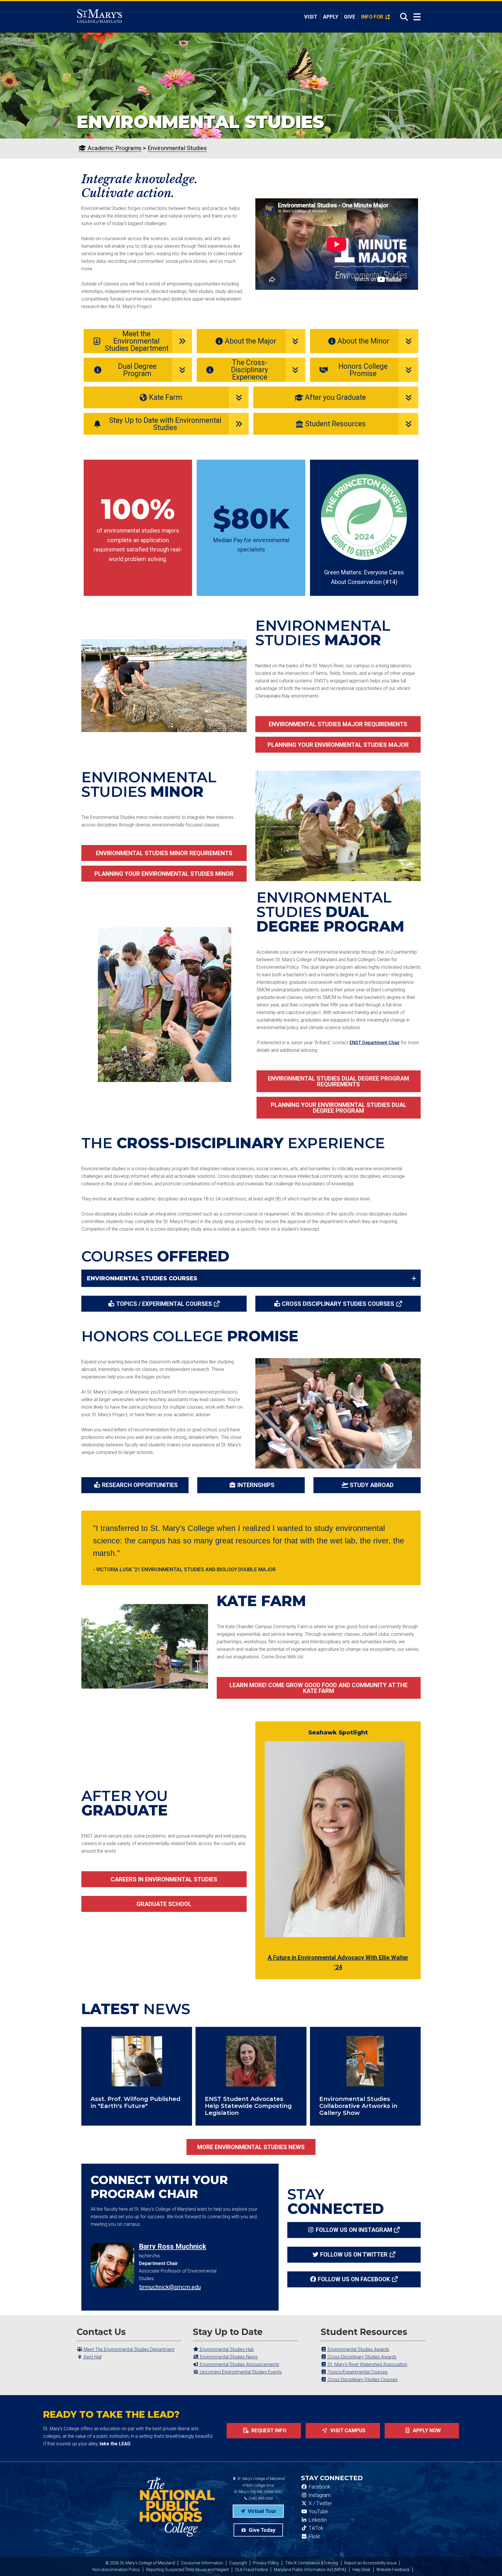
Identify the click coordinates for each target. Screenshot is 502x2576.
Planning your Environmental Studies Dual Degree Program (339, 1108)
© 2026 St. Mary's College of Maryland (140, 2563)
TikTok (315, 2528)
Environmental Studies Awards (358, 2349)
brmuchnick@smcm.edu (170, 2287)
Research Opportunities (140, 1485)
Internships (256, 1485)
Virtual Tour (261, 2511)
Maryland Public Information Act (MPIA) (310, 2570)
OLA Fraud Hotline (251, 2570)
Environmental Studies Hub (226, 2349)
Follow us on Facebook (354, 2279)
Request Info (268, 2431)
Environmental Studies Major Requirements (338, 724)
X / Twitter (320, 2503)
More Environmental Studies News (251, 2147)
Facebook (319, 2487)
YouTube (318, 2512)
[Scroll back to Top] (488, 2562)
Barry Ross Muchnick (173, 2246)
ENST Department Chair (375, 1043)
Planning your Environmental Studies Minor (164, 874)
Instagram (319, 2495)
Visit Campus (347, 2431)
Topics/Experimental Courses (357, 2372)
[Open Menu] (417, 17)
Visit (311, 17)
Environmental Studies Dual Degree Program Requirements (338, 1081)
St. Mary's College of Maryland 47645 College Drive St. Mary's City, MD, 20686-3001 (259, 2485)
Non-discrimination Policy (116, 2570)
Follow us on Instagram (354, 2230)
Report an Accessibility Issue (370, 2563)
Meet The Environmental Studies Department (128, 2349)
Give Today (261, 2530)
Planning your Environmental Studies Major (338, 745)
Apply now (426, 2431)
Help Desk (361, 2570)
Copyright (238, 2563)
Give (350, 17)
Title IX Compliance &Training (312, 2563)
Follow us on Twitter (354, 2255)
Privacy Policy (266, 2563)
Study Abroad (372, 1485)
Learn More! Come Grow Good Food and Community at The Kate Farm (319, 1688)
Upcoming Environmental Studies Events (240, 2372)
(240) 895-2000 (260, 2498)
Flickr (314, 2537)
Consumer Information (202, 2563)
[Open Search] (402, 17)
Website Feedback (393, 2570)
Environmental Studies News (228, 2357)
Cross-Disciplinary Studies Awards (362, 2357)
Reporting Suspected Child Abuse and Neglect (188, 2570)
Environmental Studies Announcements (239, 2364)
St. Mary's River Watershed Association (367, 2364)
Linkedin (317, 2520)
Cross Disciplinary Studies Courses (338, 1304)
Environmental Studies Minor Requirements (164, 853)
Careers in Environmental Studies (164, 1879)
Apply (331, 17)
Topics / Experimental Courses (164, 1304)
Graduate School (164, 1904)
